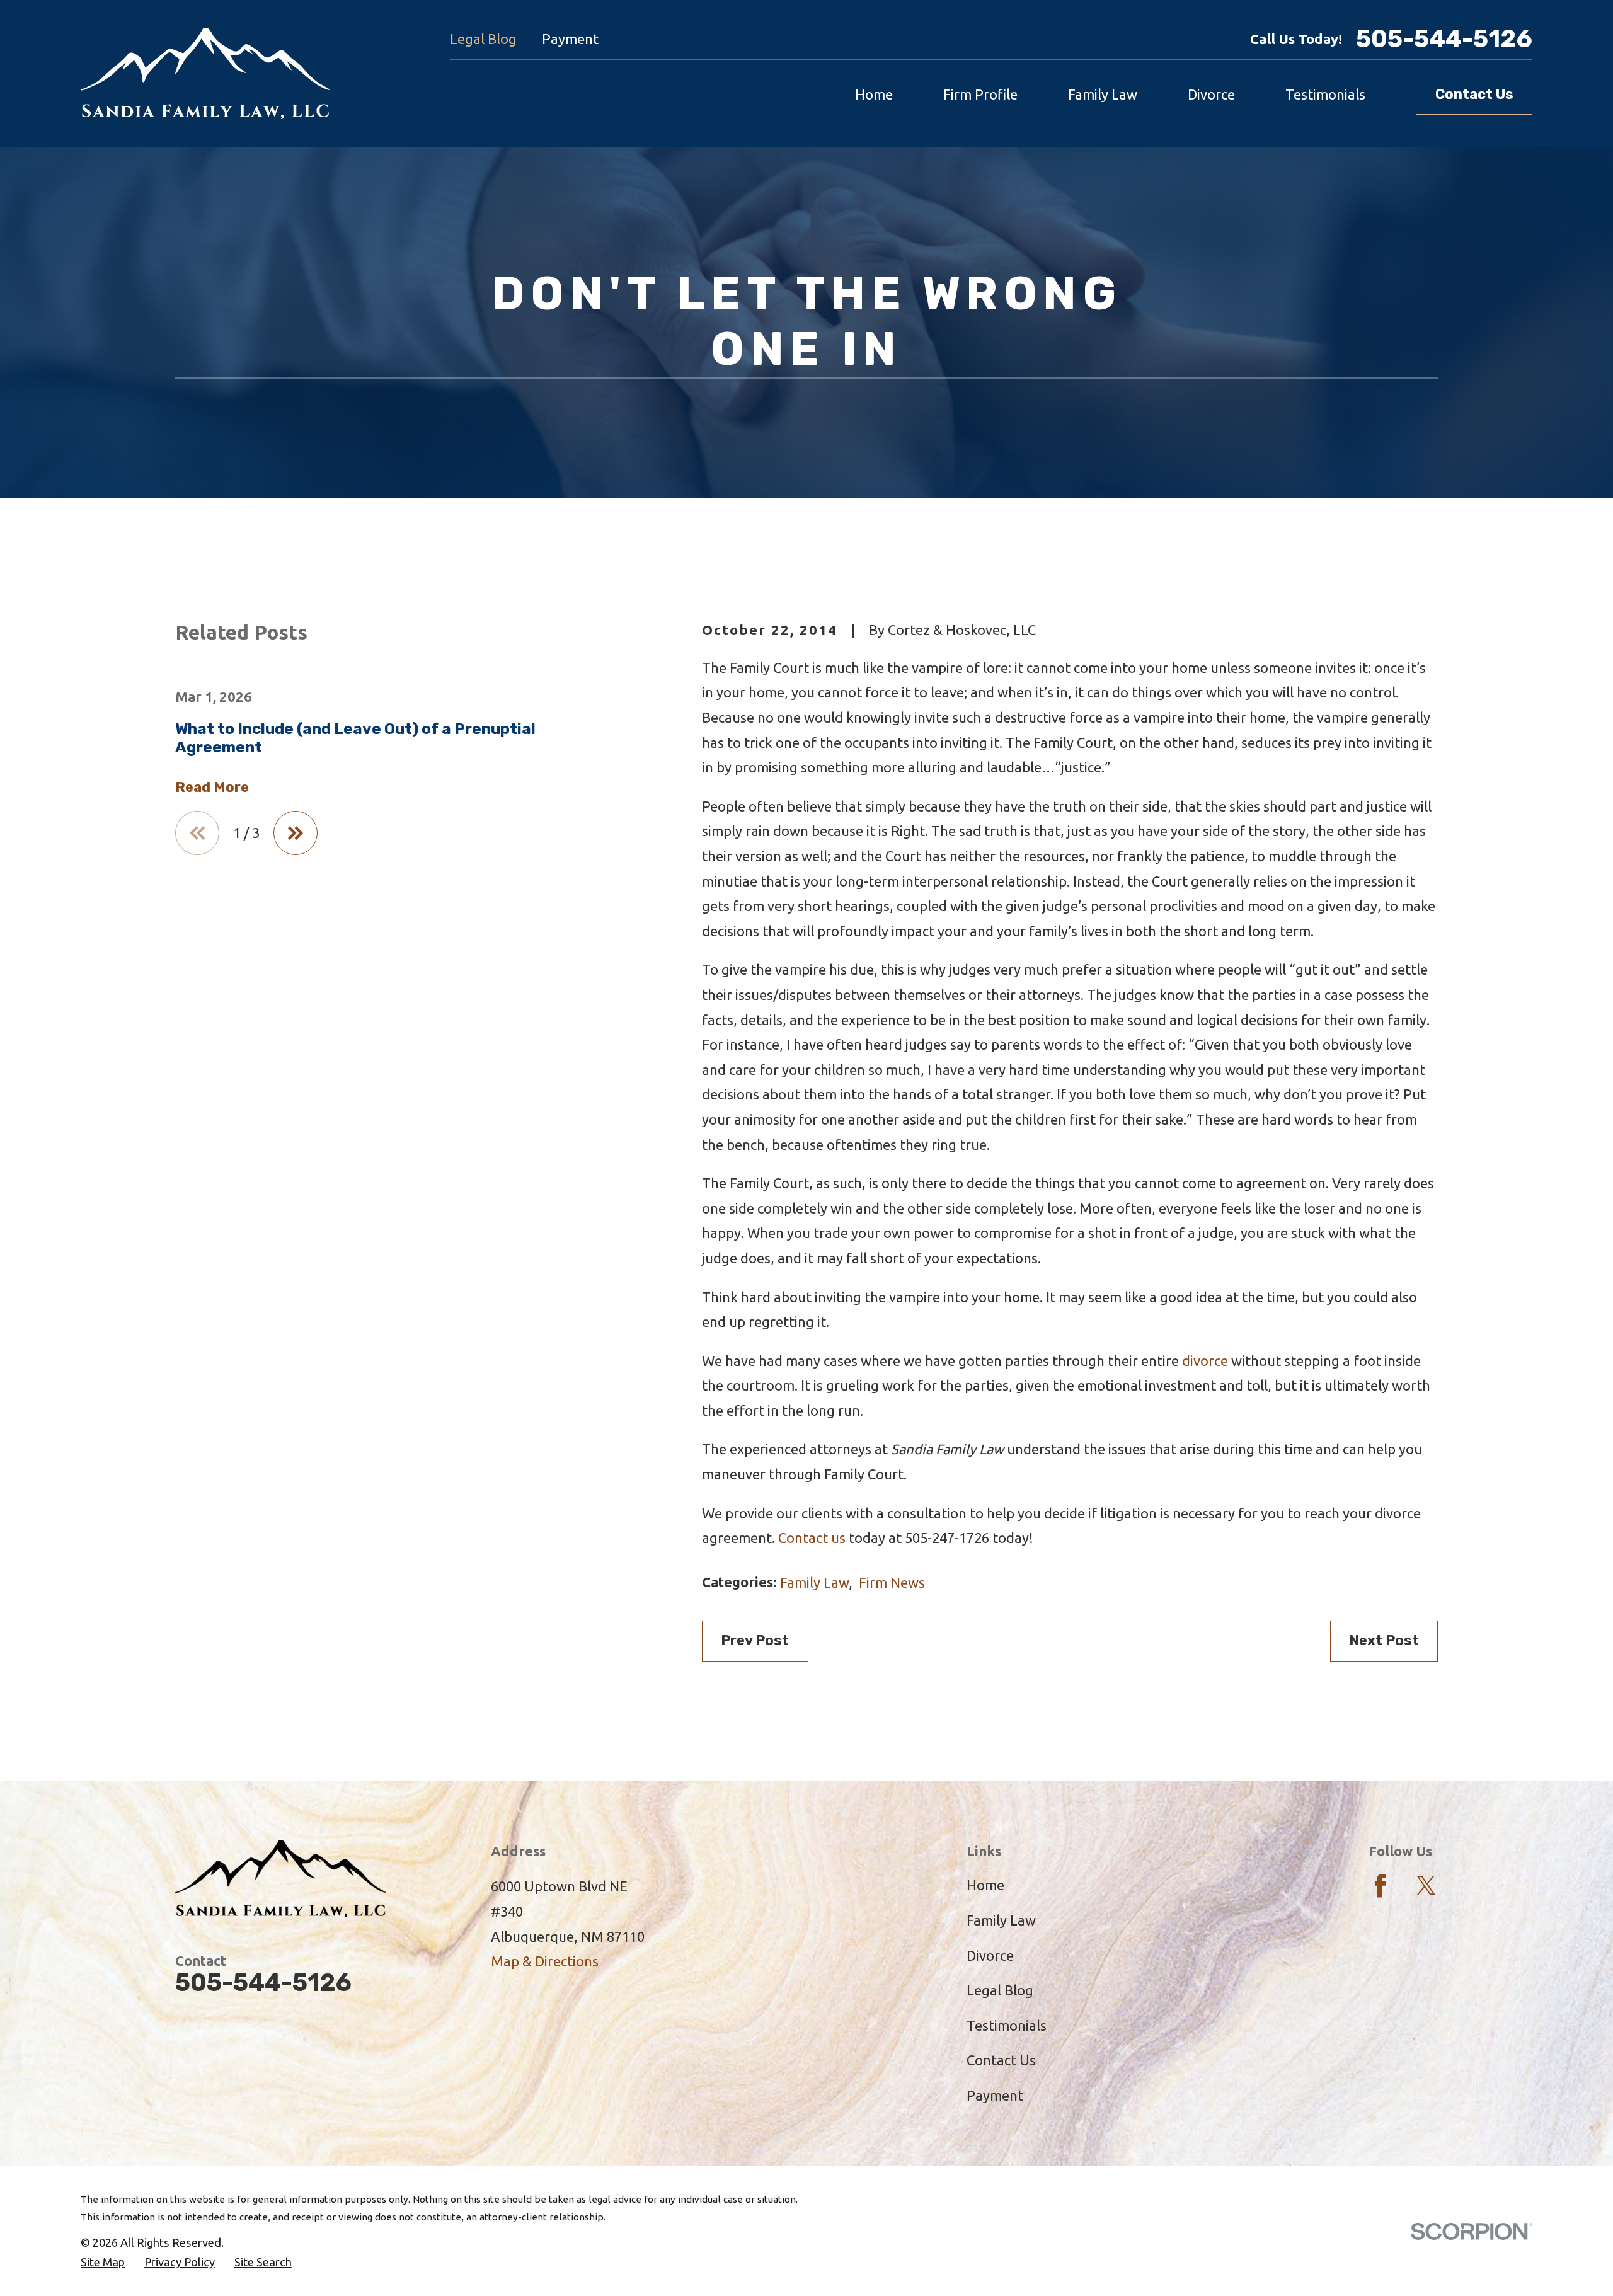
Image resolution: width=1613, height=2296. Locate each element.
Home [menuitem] (874, 94)
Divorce (990, 1955)
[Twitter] (1426, 1886)
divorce (1205, 1361)
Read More (212, 788)
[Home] (205, 74)
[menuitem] (103, 2262)
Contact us (812, 1538)
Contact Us (1474, 94)
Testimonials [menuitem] (1325, 94)
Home (985, 1885)
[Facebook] (1380, 1886)
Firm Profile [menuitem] (980, 94)
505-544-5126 (1444, 39)
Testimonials (1007, 2025)
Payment (570, 39)
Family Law (814, 1582)
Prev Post (755, 1640)
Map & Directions (545, 1961)
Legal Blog (483, 39)
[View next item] (296, 833)
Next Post (1384, 1640)
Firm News (892, 1582)
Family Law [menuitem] (1103, 94)
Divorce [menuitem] (1211, 94)
